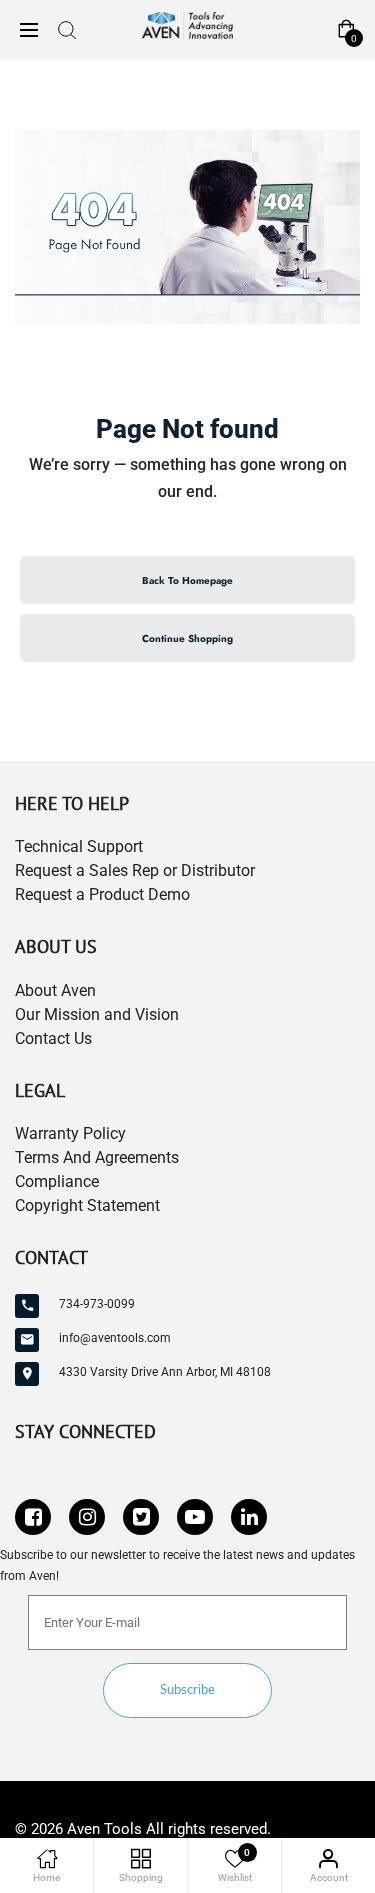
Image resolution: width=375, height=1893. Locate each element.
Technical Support (79, 846)
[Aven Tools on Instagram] (87, 1517)
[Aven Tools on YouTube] (195, 1517)
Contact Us (53, 1038)
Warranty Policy (70, 1133)
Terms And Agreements (97, 1157)
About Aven (55, 990)
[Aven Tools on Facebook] (33, 1517)
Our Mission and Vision (97, 1014)
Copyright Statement (87, 1205)
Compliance (57, 1181)
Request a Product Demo (102, 894)
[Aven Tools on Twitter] (141, 1517)
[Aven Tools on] (249, 1517)
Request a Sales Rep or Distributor (135, 870)
